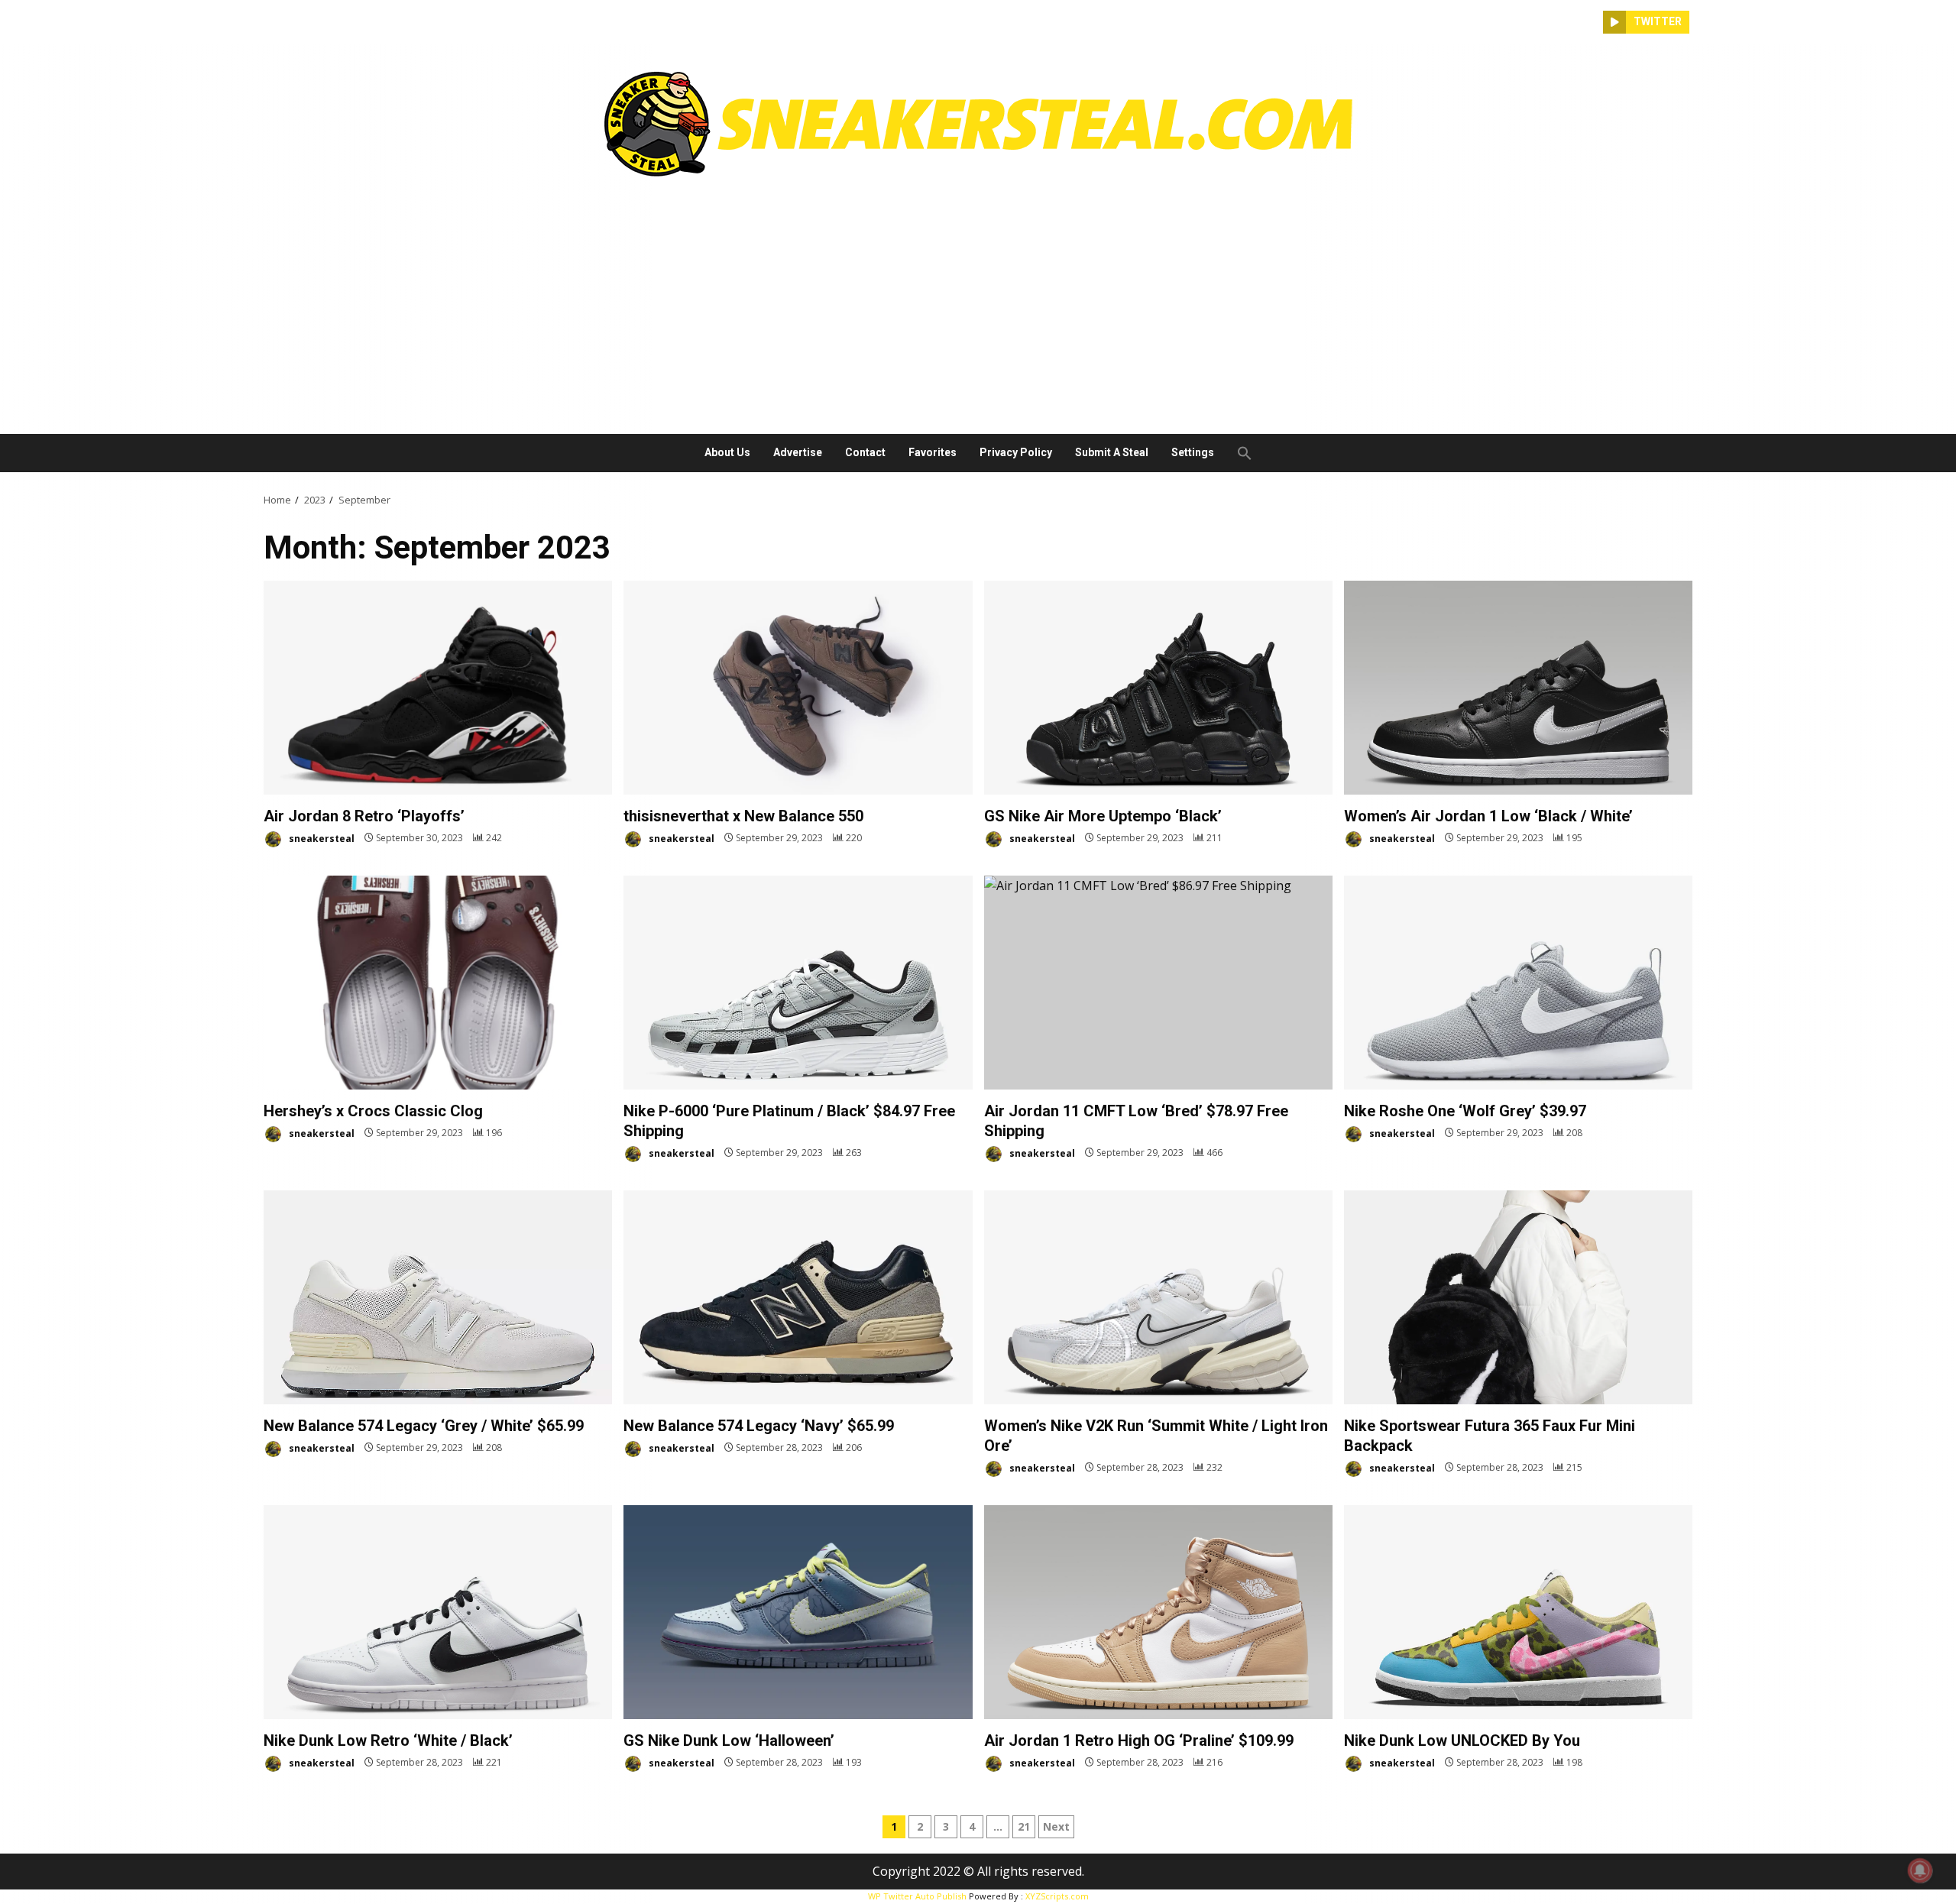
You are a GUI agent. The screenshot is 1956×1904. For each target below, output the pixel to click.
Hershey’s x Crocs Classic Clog (438, 983)
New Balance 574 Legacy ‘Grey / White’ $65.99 (438, 1297)
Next (1056, 1826)
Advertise (798, 452)
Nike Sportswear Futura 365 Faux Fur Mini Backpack (1518, 1297)
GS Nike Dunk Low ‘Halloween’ (798, 1612)
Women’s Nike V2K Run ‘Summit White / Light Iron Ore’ (1158, 1297)
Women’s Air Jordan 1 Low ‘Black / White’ (1518, 688)
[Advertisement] (978, 300)
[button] (1239, 453)
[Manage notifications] (1920, 1870)
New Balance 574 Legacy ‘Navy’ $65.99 (798, 1297)
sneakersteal (321, 838)
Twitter (1658, 21)
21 (1024, 1826)
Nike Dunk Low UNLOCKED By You (1518, 1612)
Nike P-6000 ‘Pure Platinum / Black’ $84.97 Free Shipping (798, 983)
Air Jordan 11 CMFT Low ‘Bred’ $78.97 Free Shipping (1158, 983)
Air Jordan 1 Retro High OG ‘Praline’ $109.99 (1158, 1612)
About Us (727, 452)
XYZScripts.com (1057, 1896)
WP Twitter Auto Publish (917, 1896)
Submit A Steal (1112, 452)
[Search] (1592, 22)
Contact (865, 452)
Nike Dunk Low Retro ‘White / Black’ (438, 1612)
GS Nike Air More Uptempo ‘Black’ (1158, 688)
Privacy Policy (1016, 452)
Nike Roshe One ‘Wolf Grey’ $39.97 (1518, 983)
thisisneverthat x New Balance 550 (798, 688)
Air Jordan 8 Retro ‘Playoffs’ (438, 688)
